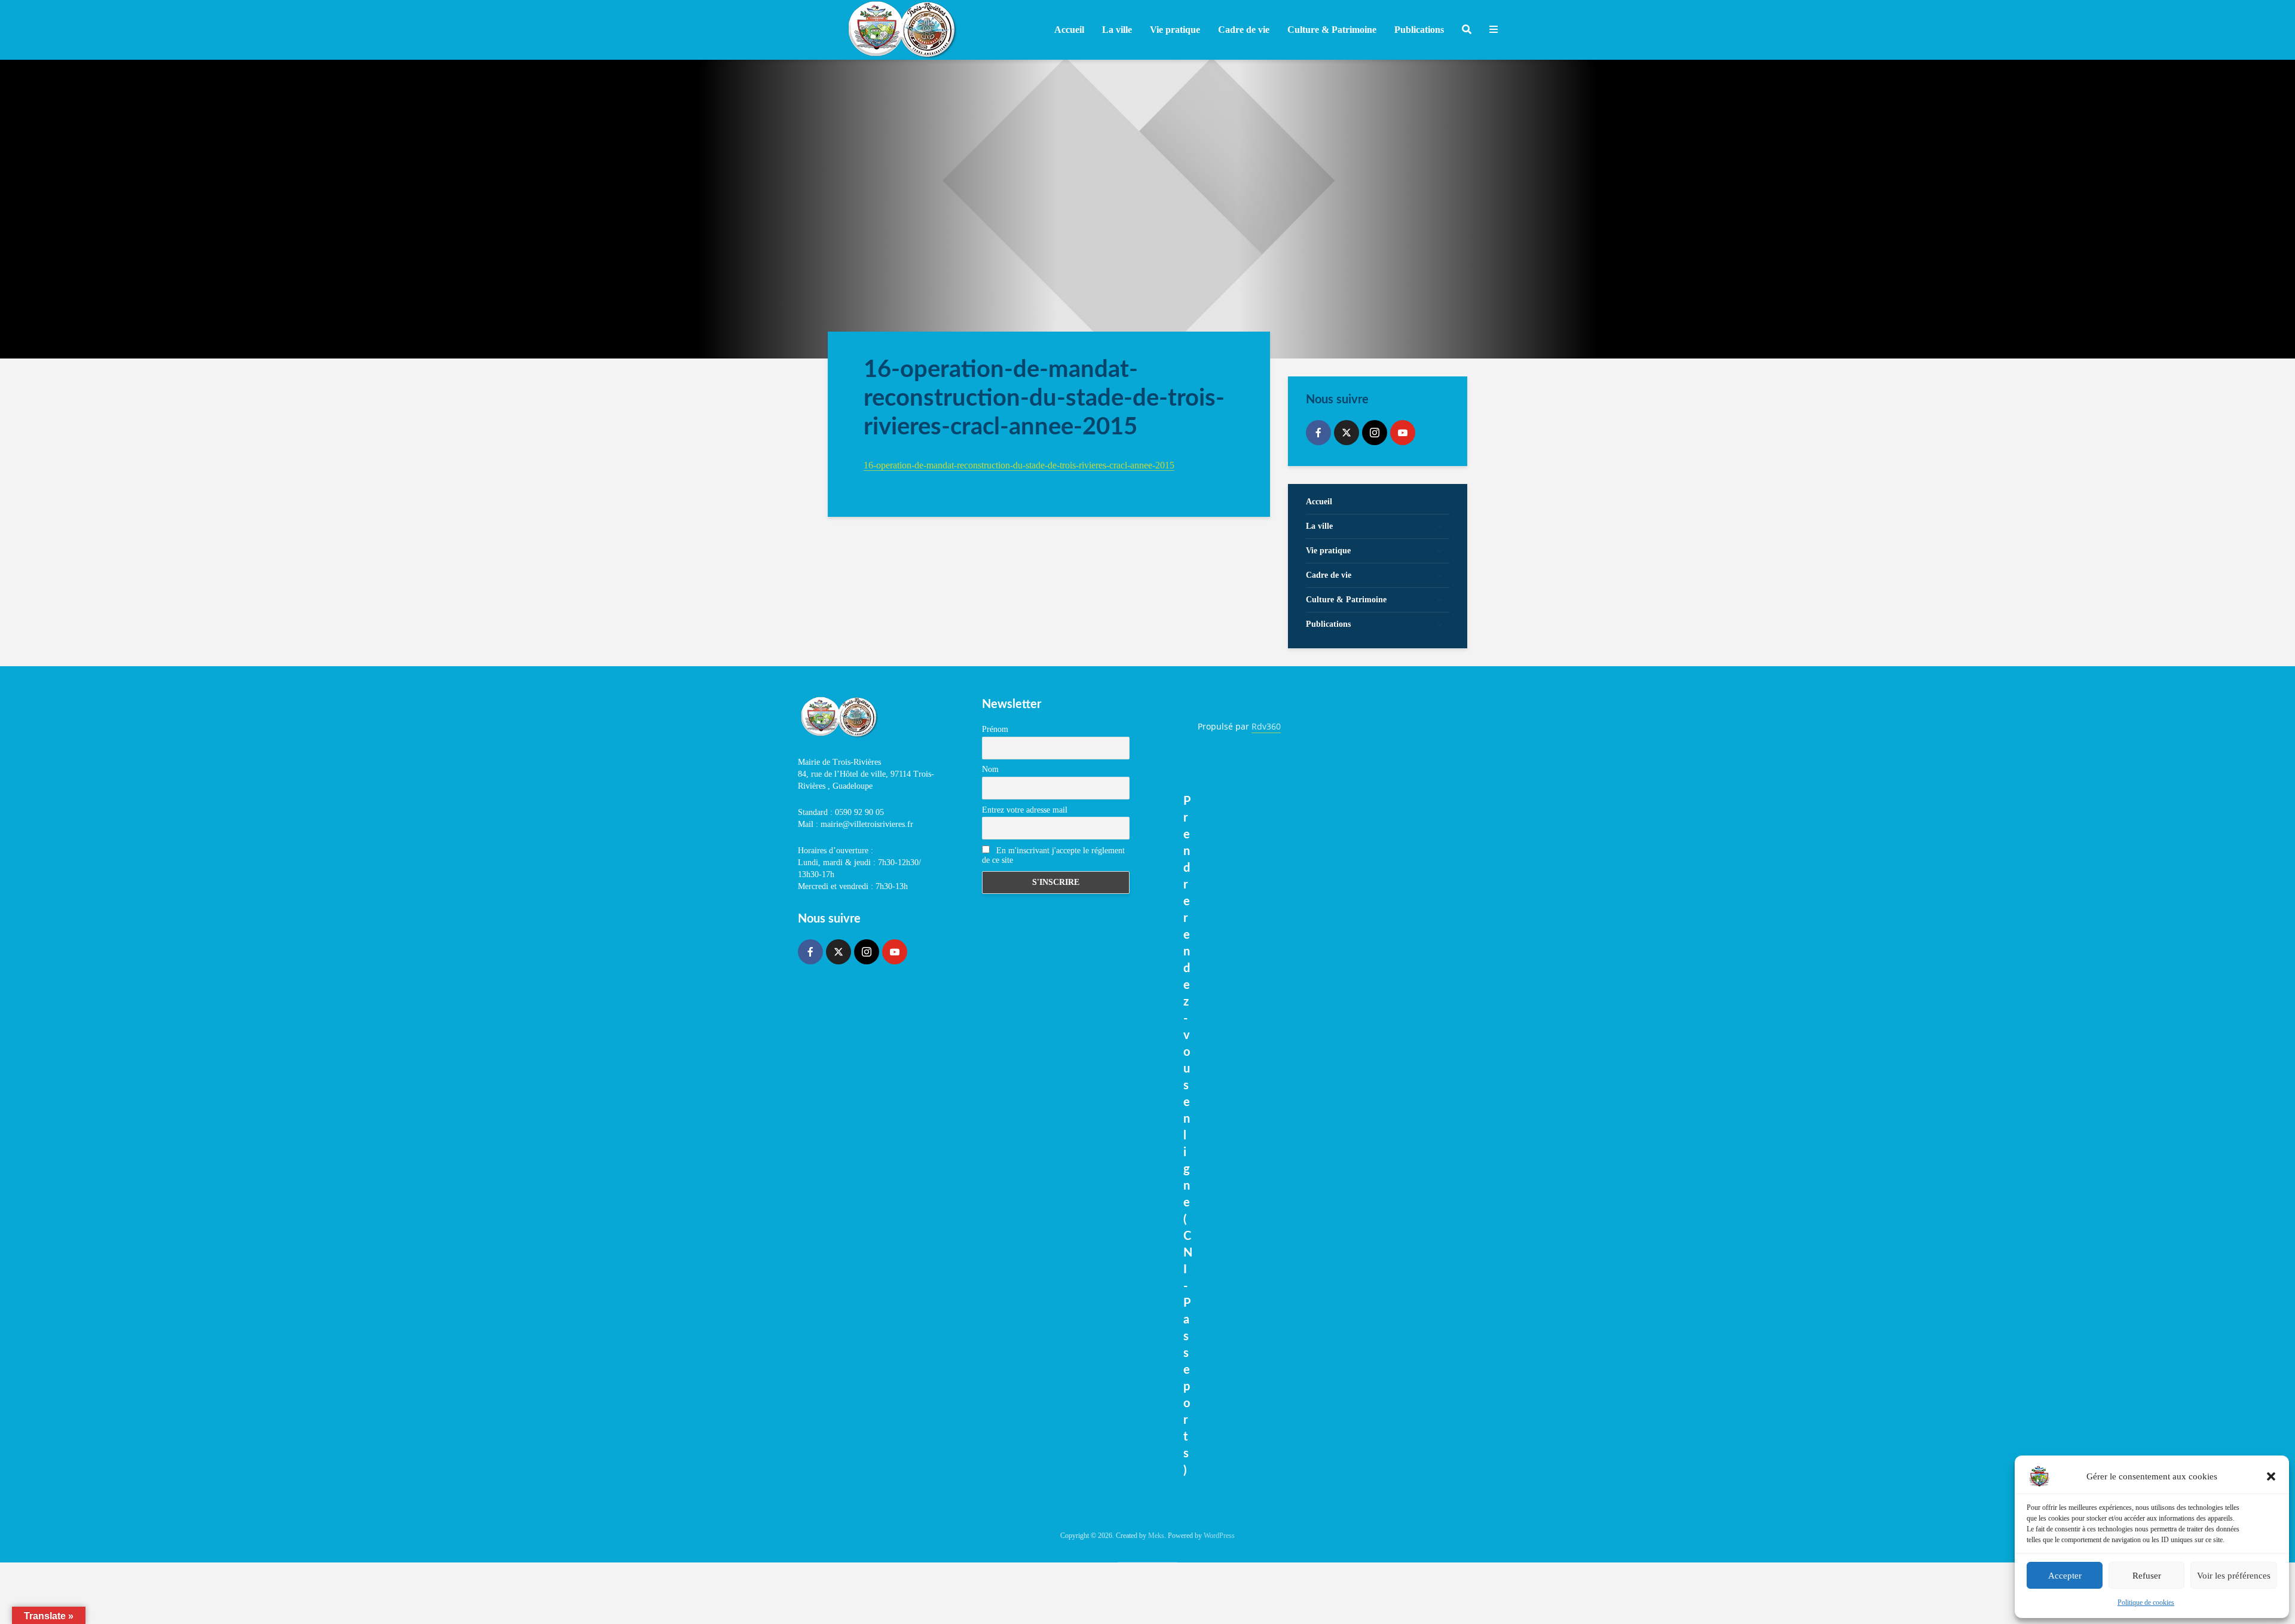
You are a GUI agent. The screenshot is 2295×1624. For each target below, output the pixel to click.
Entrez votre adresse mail (1025, 810)
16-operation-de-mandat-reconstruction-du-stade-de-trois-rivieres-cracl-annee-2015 (1019, 465)
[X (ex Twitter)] (1347, 433)
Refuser (2147, 1576)
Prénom (995, 729)
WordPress (1219, 1536)
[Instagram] (1375, 433)
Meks (1156, 1536)
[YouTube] (1403, 433)
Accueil (1069, 30)
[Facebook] (1318, 433)
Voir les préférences (2234, 1576)
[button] (2271, 1476)
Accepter (2065, 1576)
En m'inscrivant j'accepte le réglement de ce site (1053, 855)
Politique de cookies (2146, 1602)
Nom (990, 769)
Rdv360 (1266, 726)
